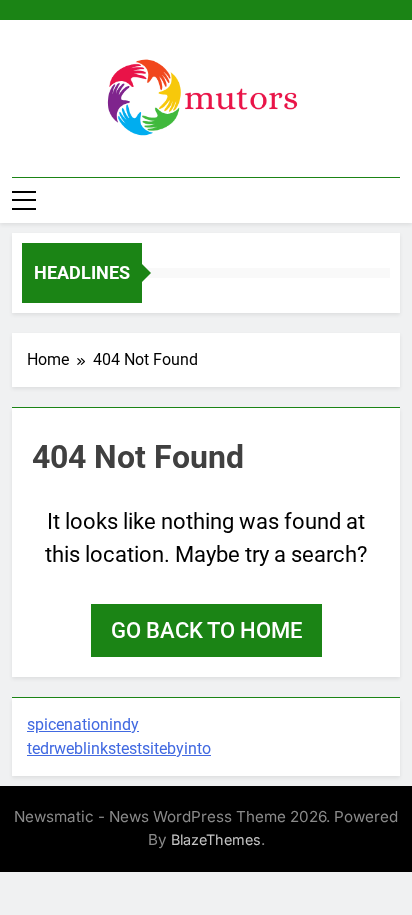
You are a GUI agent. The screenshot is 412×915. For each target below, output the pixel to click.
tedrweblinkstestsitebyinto (119, 748)
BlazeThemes (216, 839)
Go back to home (206, 630)
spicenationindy (83, 724)
